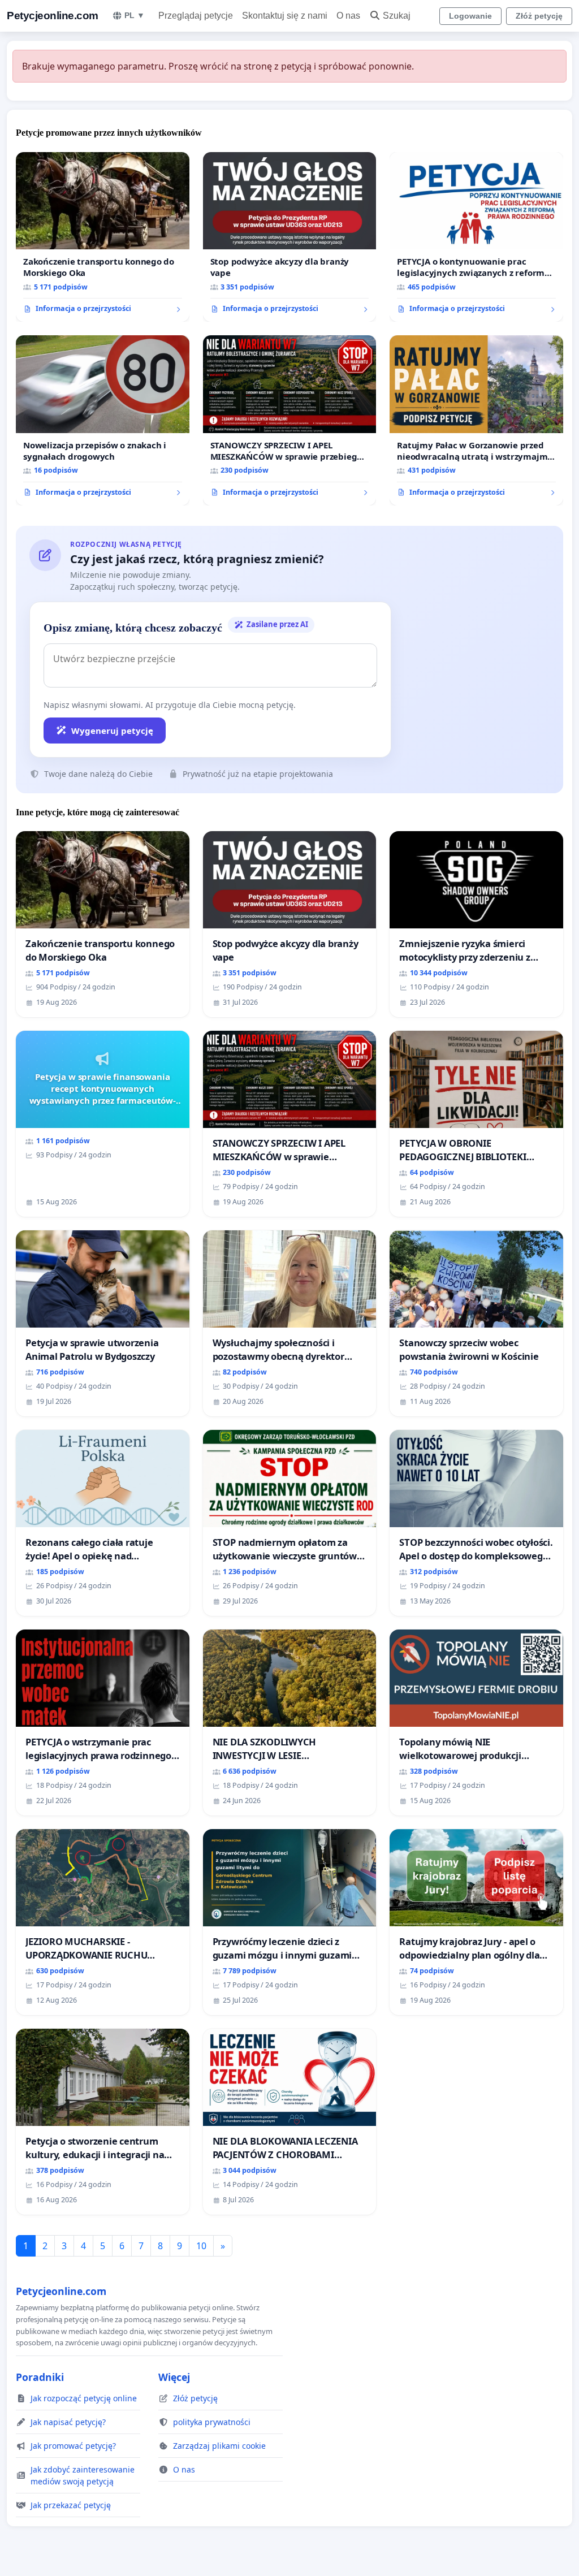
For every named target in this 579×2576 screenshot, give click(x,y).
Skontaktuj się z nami (285, 16)
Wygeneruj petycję (112, 731)
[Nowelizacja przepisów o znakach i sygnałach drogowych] (103, 420)
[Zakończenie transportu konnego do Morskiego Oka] (103, 237)
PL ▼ (135, 15)
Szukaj (397, 16)
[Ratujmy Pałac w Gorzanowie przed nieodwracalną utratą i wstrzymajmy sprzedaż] (476, 420)
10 (201, 2246)
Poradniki (40, 2377)
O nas (348, 16)
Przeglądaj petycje (196, 16)
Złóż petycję (539, 16)
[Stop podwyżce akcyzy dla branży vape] (290, 237)
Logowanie (470, 16)
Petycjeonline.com (53, 16)
